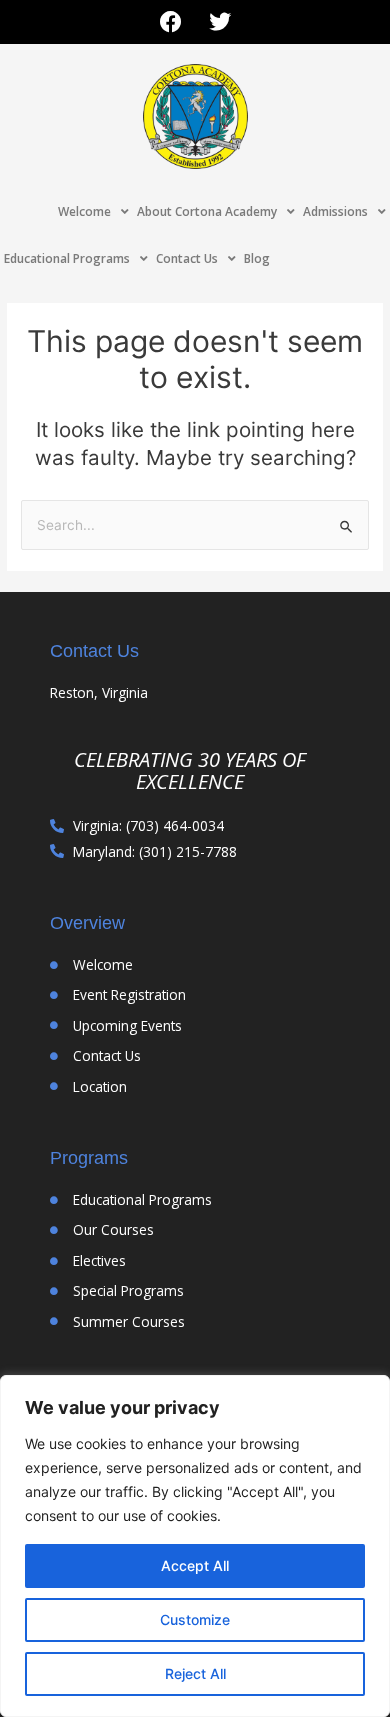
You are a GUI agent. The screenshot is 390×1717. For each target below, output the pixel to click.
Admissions (335, 211)
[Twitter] (220, 22)
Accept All (195, 1565)
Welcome (84, 211)
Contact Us (187, 258)
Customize (195, 1619)
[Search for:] (195, 525)
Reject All (195, 1673)
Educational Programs (67, 258)
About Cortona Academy (207, 211)
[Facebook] (171, 22)
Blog (257, 258)
